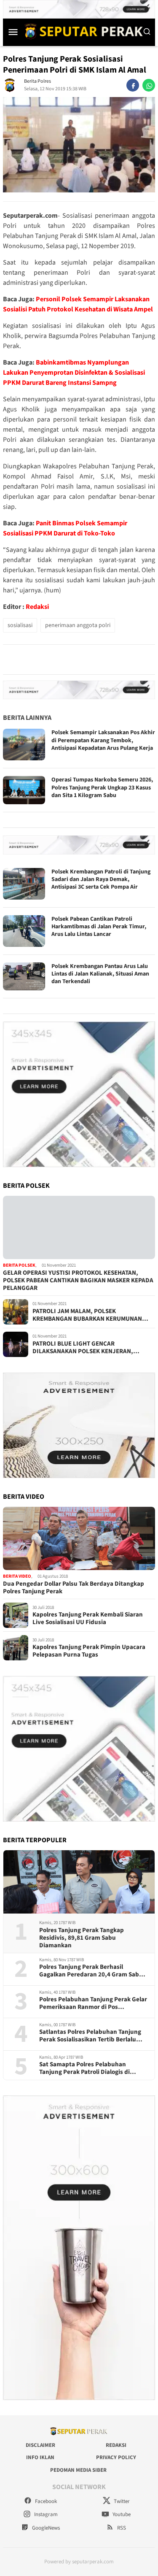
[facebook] (133, 85)
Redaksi (37, 607)
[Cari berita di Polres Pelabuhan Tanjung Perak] (147, 32)
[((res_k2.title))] (79, 1538)
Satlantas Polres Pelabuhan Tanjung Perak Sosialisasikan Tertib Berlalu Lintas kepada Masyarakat (90, 2036)
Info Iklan (40, 2457)
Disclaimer (40, 2445)
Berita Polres (37, 81)
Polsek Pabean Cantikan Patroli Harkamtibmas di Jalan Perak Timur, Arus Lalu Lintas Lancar (99, 927)
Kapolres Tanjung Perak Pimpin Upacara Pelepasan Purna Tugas (89, 1651)
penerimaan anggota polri (78, 625)
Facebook (45, 2501)
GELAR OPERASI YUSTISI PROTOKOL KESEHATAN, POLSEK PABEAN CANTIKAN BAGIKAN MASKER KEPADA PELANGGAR (78, 1281)
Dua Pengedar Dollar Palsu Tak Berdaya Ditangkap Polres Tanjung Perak (74, 1588)
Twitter (121, 2501)
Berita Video (17, 1576)
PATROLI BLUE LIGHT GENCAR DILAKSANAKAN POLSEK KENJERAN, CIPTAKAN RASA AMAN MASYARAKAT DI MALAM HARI (86, 1348)
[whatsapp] (149, 85)
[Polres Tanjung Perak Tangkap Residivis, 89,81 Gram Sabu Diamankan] (79, 1882)
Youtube (121, 2514)
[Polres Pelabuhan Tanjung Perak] (82, 31)
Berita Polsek (19, 1265)
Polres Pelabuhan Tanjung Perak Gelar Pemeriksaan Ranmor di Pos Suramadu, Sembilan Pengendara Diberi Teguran (93, 2003)
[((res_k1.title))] (79, 1227)
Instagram (45, 2514)
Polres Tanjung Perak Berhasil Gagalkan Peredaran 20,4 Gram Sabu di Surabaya (91, 1971)
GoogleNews (45, 2528)
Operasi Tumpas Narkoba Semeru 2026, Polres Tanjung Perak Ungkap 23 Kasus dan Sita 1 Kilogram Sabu (102, 787)
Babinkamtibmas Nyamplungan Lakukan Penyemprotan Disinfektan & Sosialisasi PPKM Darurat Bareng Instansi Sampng (74, 373)
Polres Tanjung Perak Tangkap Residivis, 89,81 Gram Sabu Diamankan (82, 1938)
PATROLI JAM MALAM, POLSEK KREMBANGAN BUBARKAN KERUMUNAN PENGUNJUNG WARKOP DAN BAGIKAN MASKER (87, 1315)
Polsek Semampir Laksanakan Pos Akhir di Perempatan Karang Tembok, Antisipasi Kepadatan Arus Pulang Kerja (103, 740)
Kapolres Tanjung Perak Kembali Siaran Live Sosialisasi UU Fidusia (88, 1619)
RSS (121, 2528)
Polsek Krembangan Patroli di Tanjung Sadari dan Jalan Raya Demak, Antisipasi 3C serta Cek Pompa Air (101, 879)
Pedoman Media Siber (78, 2470)
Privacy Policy (116, 2457)
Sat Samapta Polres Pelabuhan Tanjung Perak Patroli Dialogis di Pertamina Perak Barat (84, 2068)
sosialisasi (20, 625)
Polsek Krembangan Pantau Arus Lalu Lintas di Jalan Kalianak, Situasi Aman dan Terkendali (100, 974)
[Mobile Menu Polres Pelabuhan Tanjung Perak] (13, 32)
